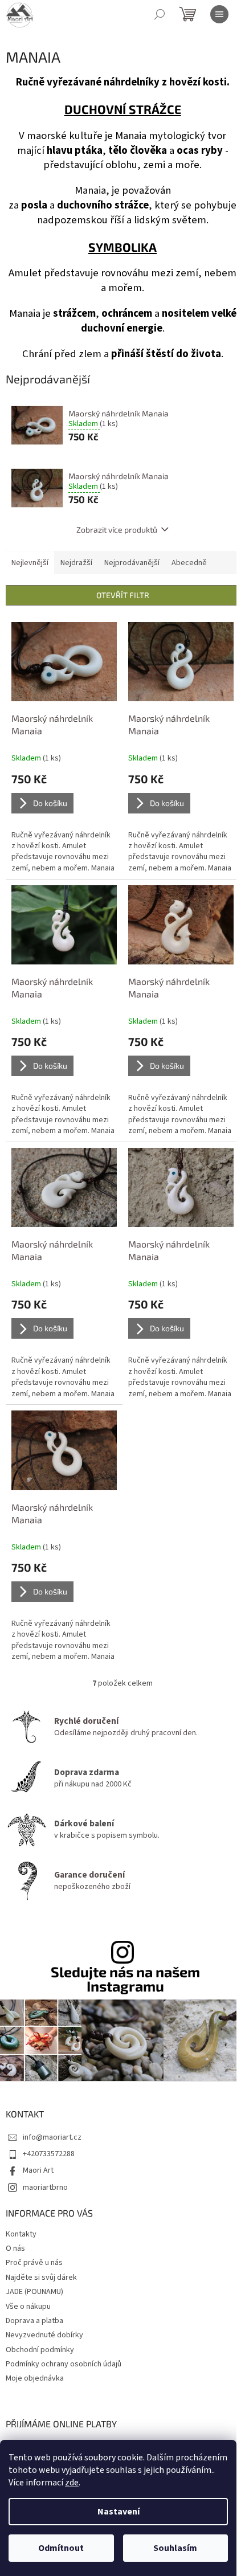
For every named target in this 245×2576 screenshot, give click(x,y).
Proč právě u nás (34, 2263)
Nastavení (119, 2512)
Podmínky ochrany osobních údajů (64, 2364)
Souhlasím (175, 2548)
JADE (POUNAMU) (34, 2292)
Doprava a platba (34, 2321)
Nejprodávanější (132, 563)
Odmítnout (61, 2548)
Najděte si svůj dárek (41, 2277)
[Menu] (219, 14)
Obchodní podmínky (40, 2350)
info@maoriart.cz (52, 2137)
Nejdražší (76, 563)
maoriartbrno (45, 2187)
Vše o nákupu (28, 2307)
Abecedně (189, 563)
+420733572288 (49, 2154)
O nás (15, 2248)
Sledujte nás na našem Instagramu (125, 1979)
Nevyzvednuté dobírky (44, 2335)
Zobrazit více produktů (117, 529)
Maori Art (38, 2170)
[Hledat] (160, 14)
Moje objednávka (35, 2378)
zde (72, 2483)
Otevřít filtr (123, 595)
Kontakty (21, 2234)
